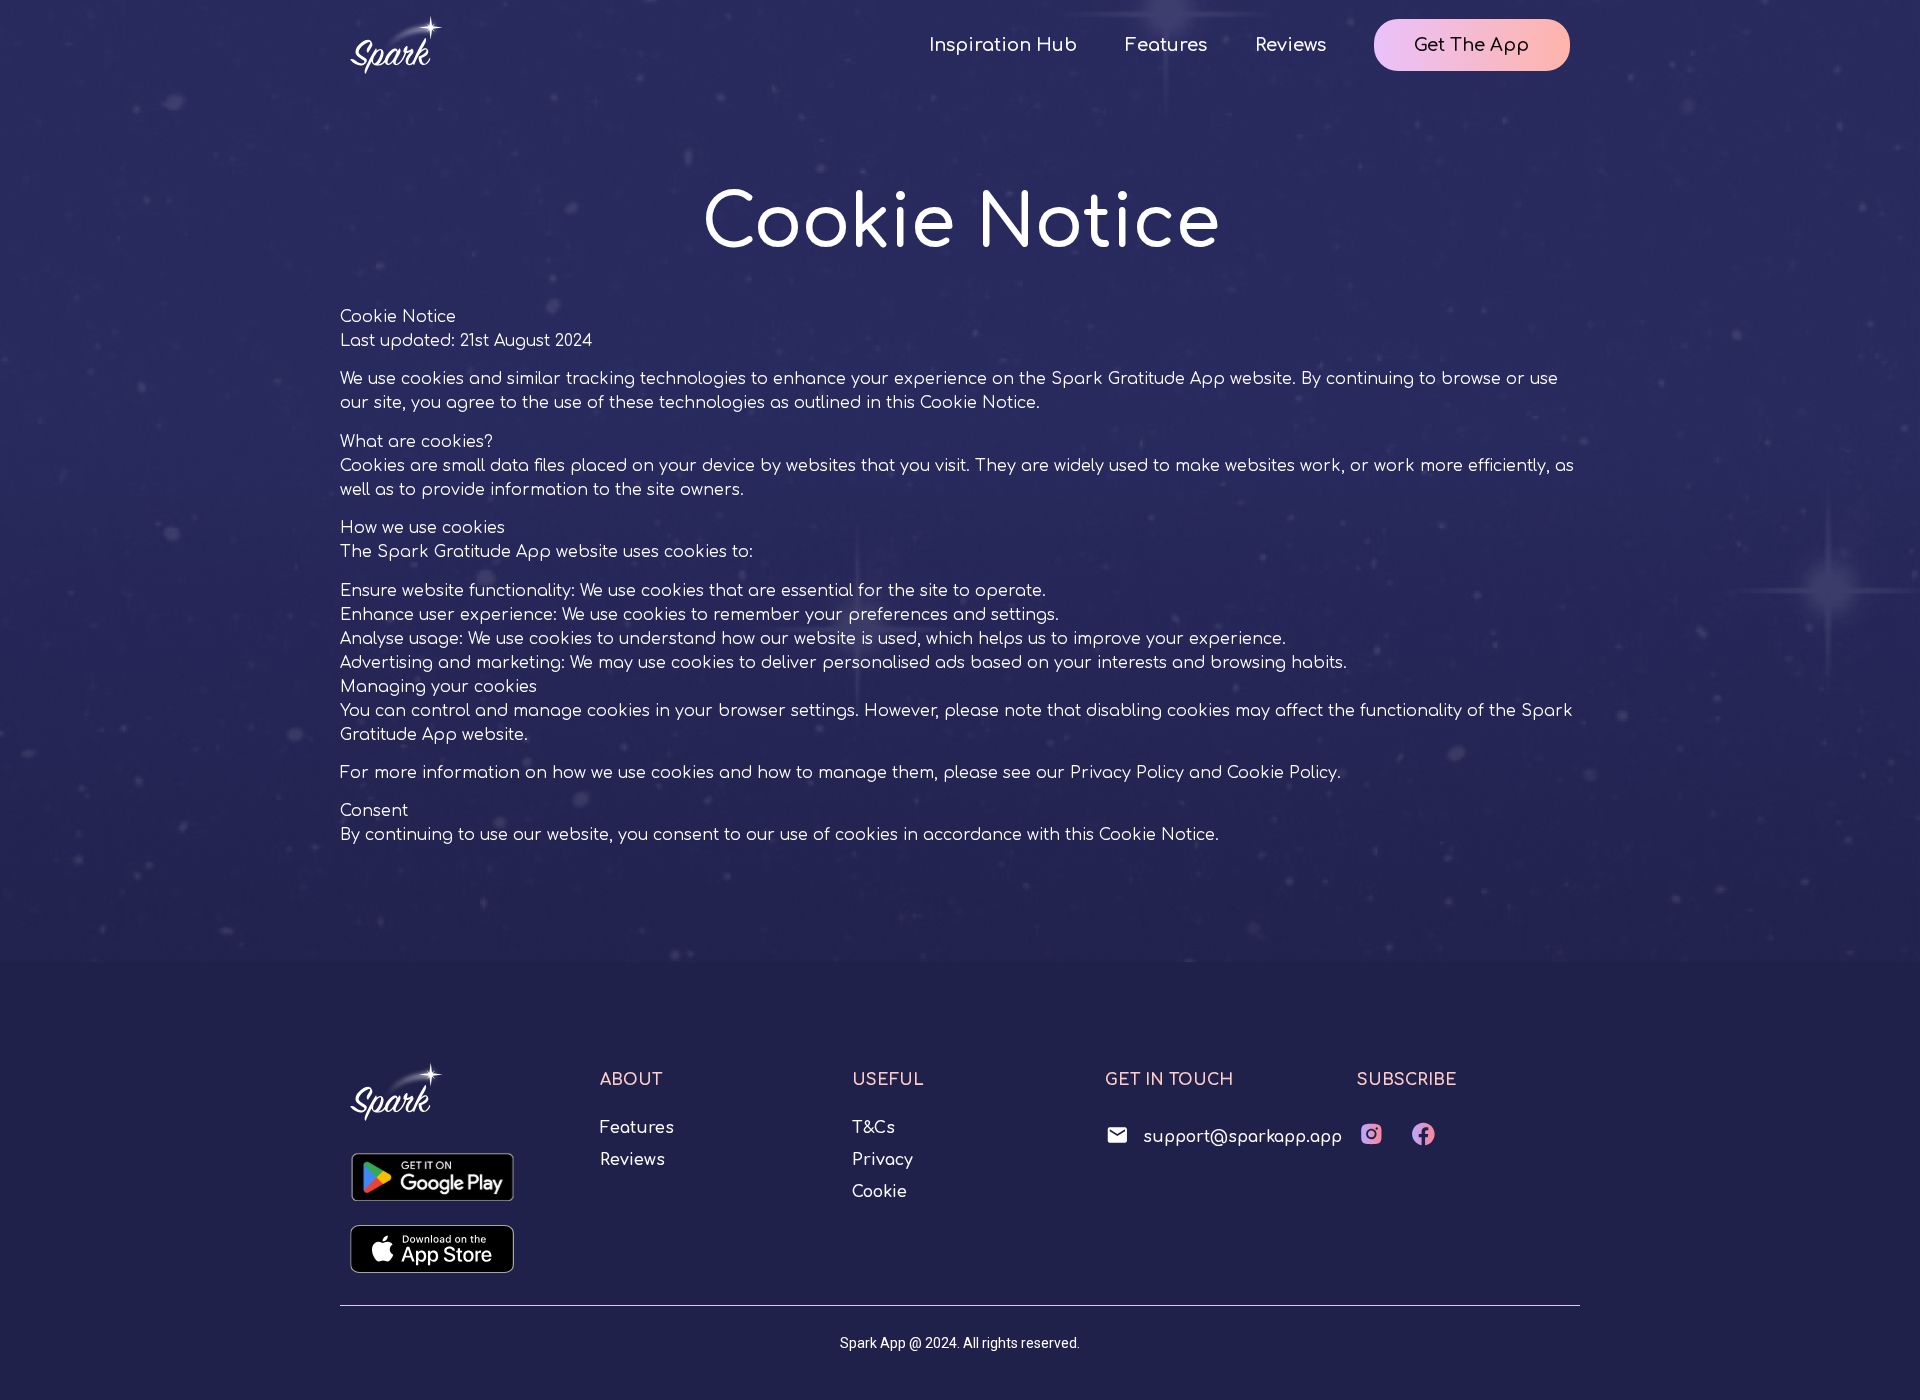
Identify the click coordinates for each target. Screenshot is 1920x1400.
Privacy (882, 1160)
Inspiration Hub (1003, 45)
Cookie (879, 1192)
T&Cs (873, 1128)
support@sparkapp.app (1242, 1137)
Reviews (1290, 45)
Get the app (1471, 45)
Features (1166, 45)
